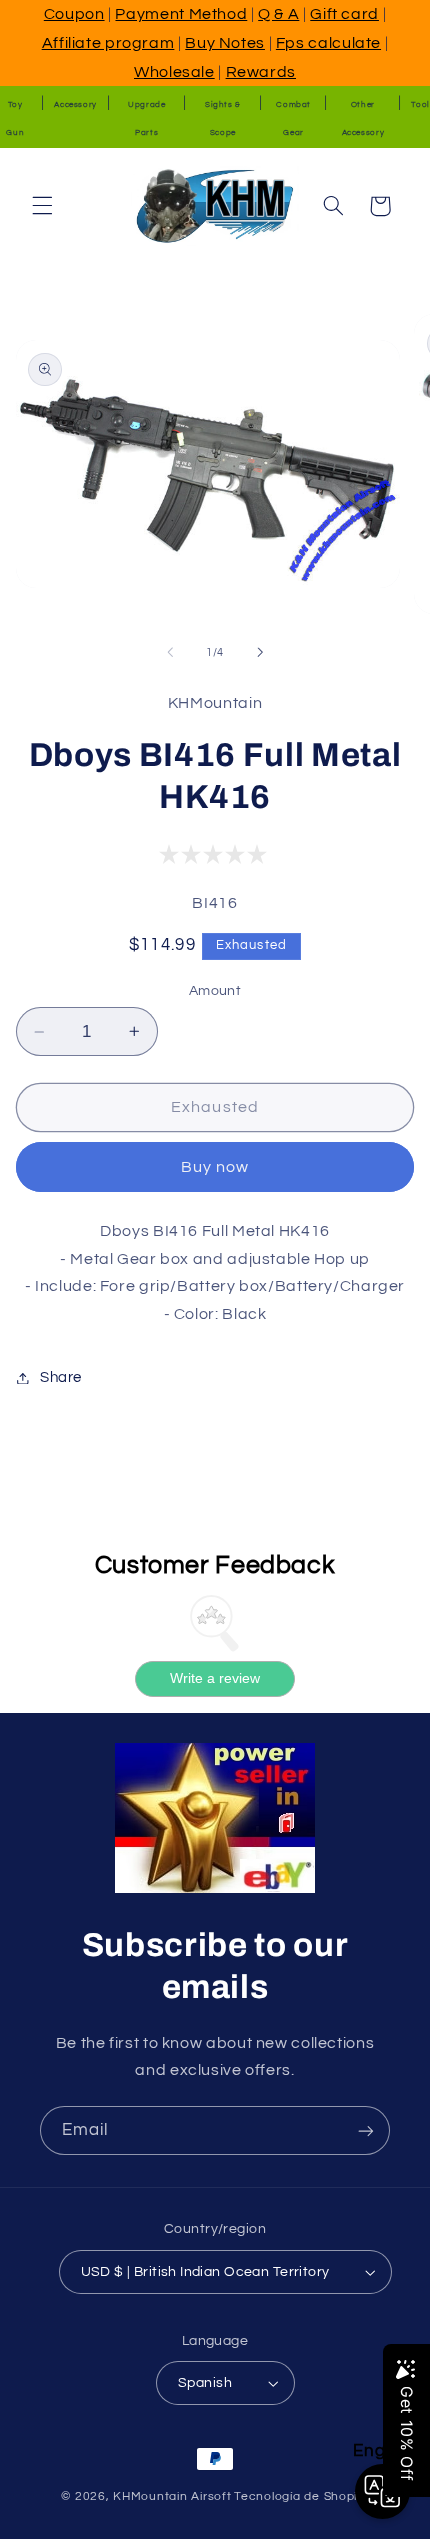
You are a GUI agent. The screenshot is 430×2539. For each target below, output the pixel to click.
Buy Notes (225, 43)
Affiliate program (108, 43)
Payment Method (181, 14)
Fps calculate (328, 43)
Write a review (215, 1678)
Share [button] (61, 1377)
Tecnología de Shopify (301, 2496)
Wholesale (174, 72)
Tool (420, 104)
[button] (42, 206)
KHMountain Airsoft (172, 2496)
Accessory (75, 104)
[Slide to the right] (260, 652)
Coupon (74, 14)
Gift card (344, 14)
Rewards (261, 72)
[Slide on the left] (170, 652)
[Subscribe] (366, 2130)
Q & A (278, 14)
